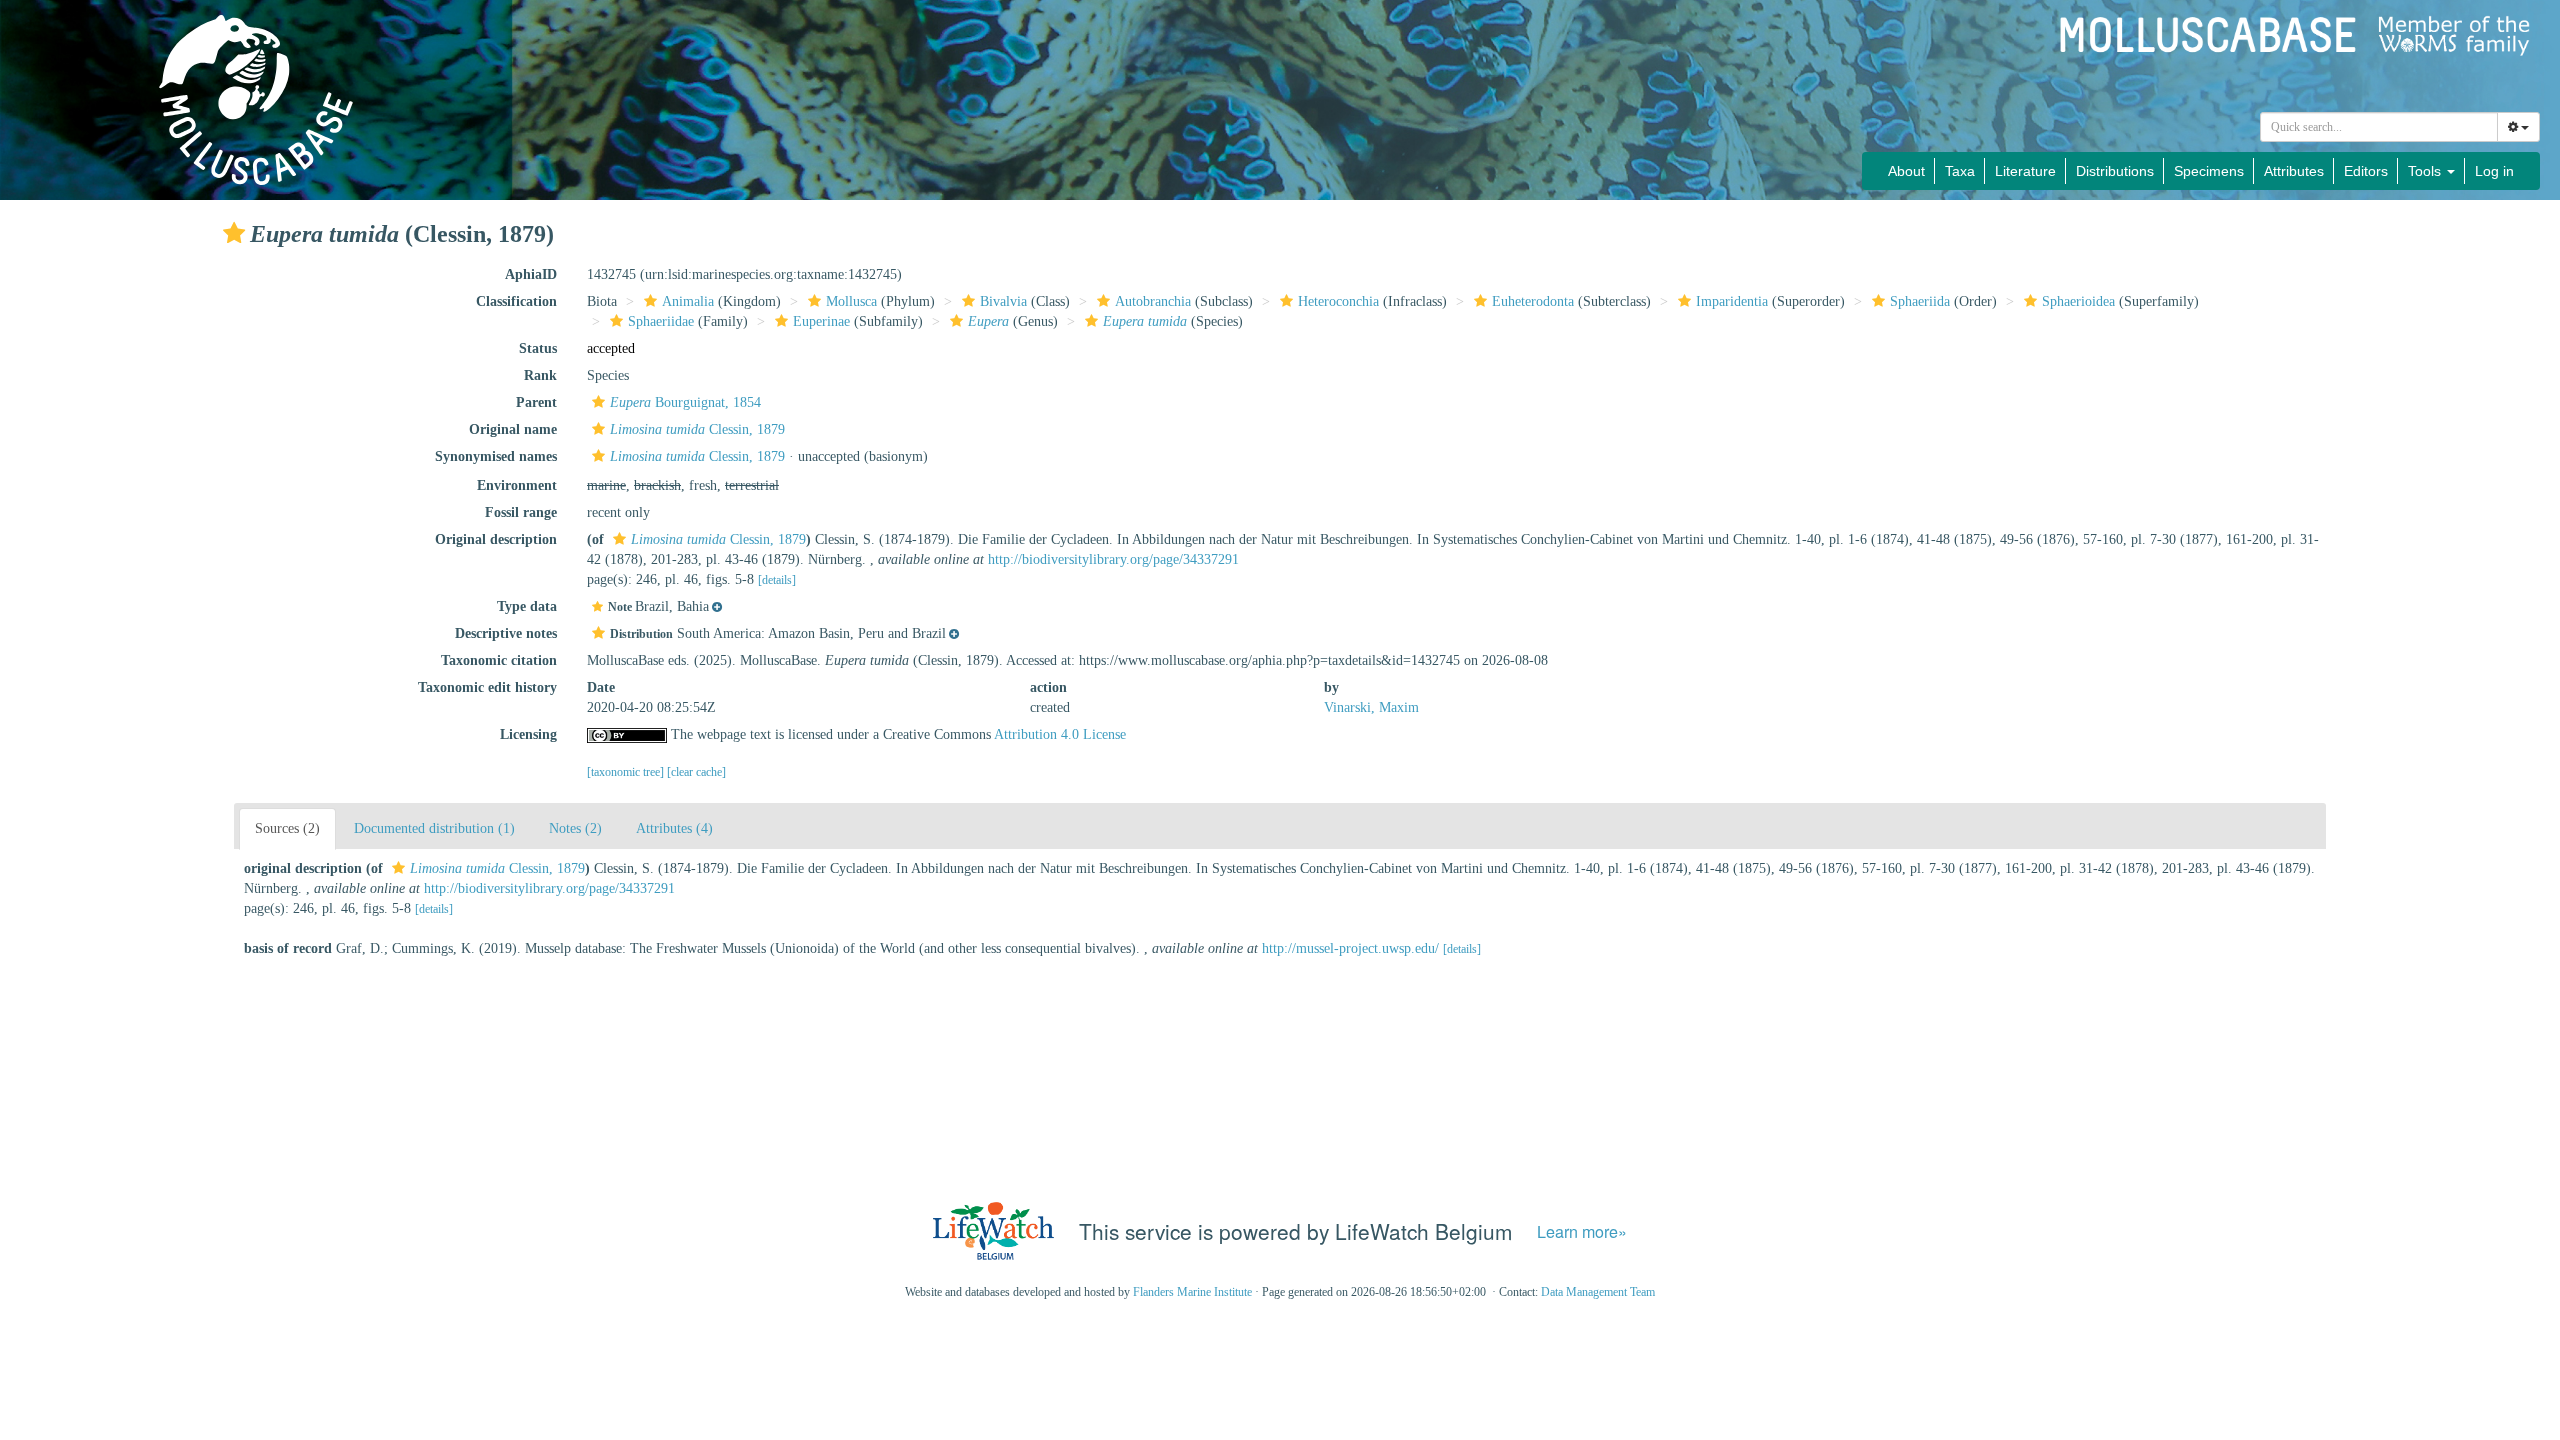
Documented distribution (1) (434, 828)
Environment (517, 485)
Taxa (1960, 171)
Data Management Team (1598, 1292)
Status (538, 348)
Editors (2366, 171)
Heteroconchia (1338, 301)
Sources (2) (287, 828)
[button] (234, 233)
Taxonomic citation (499, 660)
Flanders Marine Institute (1192, 1292)
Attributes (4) (674, 828)
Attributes (2294, 171)
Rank (540, 375)
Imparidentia (1732, 301)
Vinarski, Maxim (1371, 707)
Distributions (2115, 171)
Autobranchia (1153, 301)
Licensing (528, 734)
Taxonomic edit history (487, 687)
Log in (2494, 171)
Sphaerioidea (2078, 301)
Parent (536, 402)
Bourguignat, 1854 (685, 402)
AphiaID (531, 274)
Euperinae (821, 321)
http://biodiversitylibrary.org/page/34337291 (1113, 559)
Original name (513, 429)
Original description (496, 539)
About (1906, 171)
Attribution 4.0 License (1060, 734)
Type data (527, 606)
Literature (2025, 171)
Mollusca (851, 301)
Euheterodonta (1533, 301)
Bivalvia (1003, 301)
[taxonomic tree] (627, 772)
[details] (777, 580)
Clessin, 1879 (697, 429)
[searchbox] (2379, 127)
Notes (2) (575, 828)
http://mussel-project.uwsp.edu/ (1350, 948)
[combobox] (2379, 127)
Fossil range (521, 512)
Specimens (2209, 171)
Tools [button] (2426, 171)
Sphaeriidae (661, 321)
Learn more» (1582, 1231)
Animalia (688, 301)
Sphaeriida (1920, 301)
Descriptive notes (506, 633)
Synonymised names (496, 456)
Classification (516, 301)
